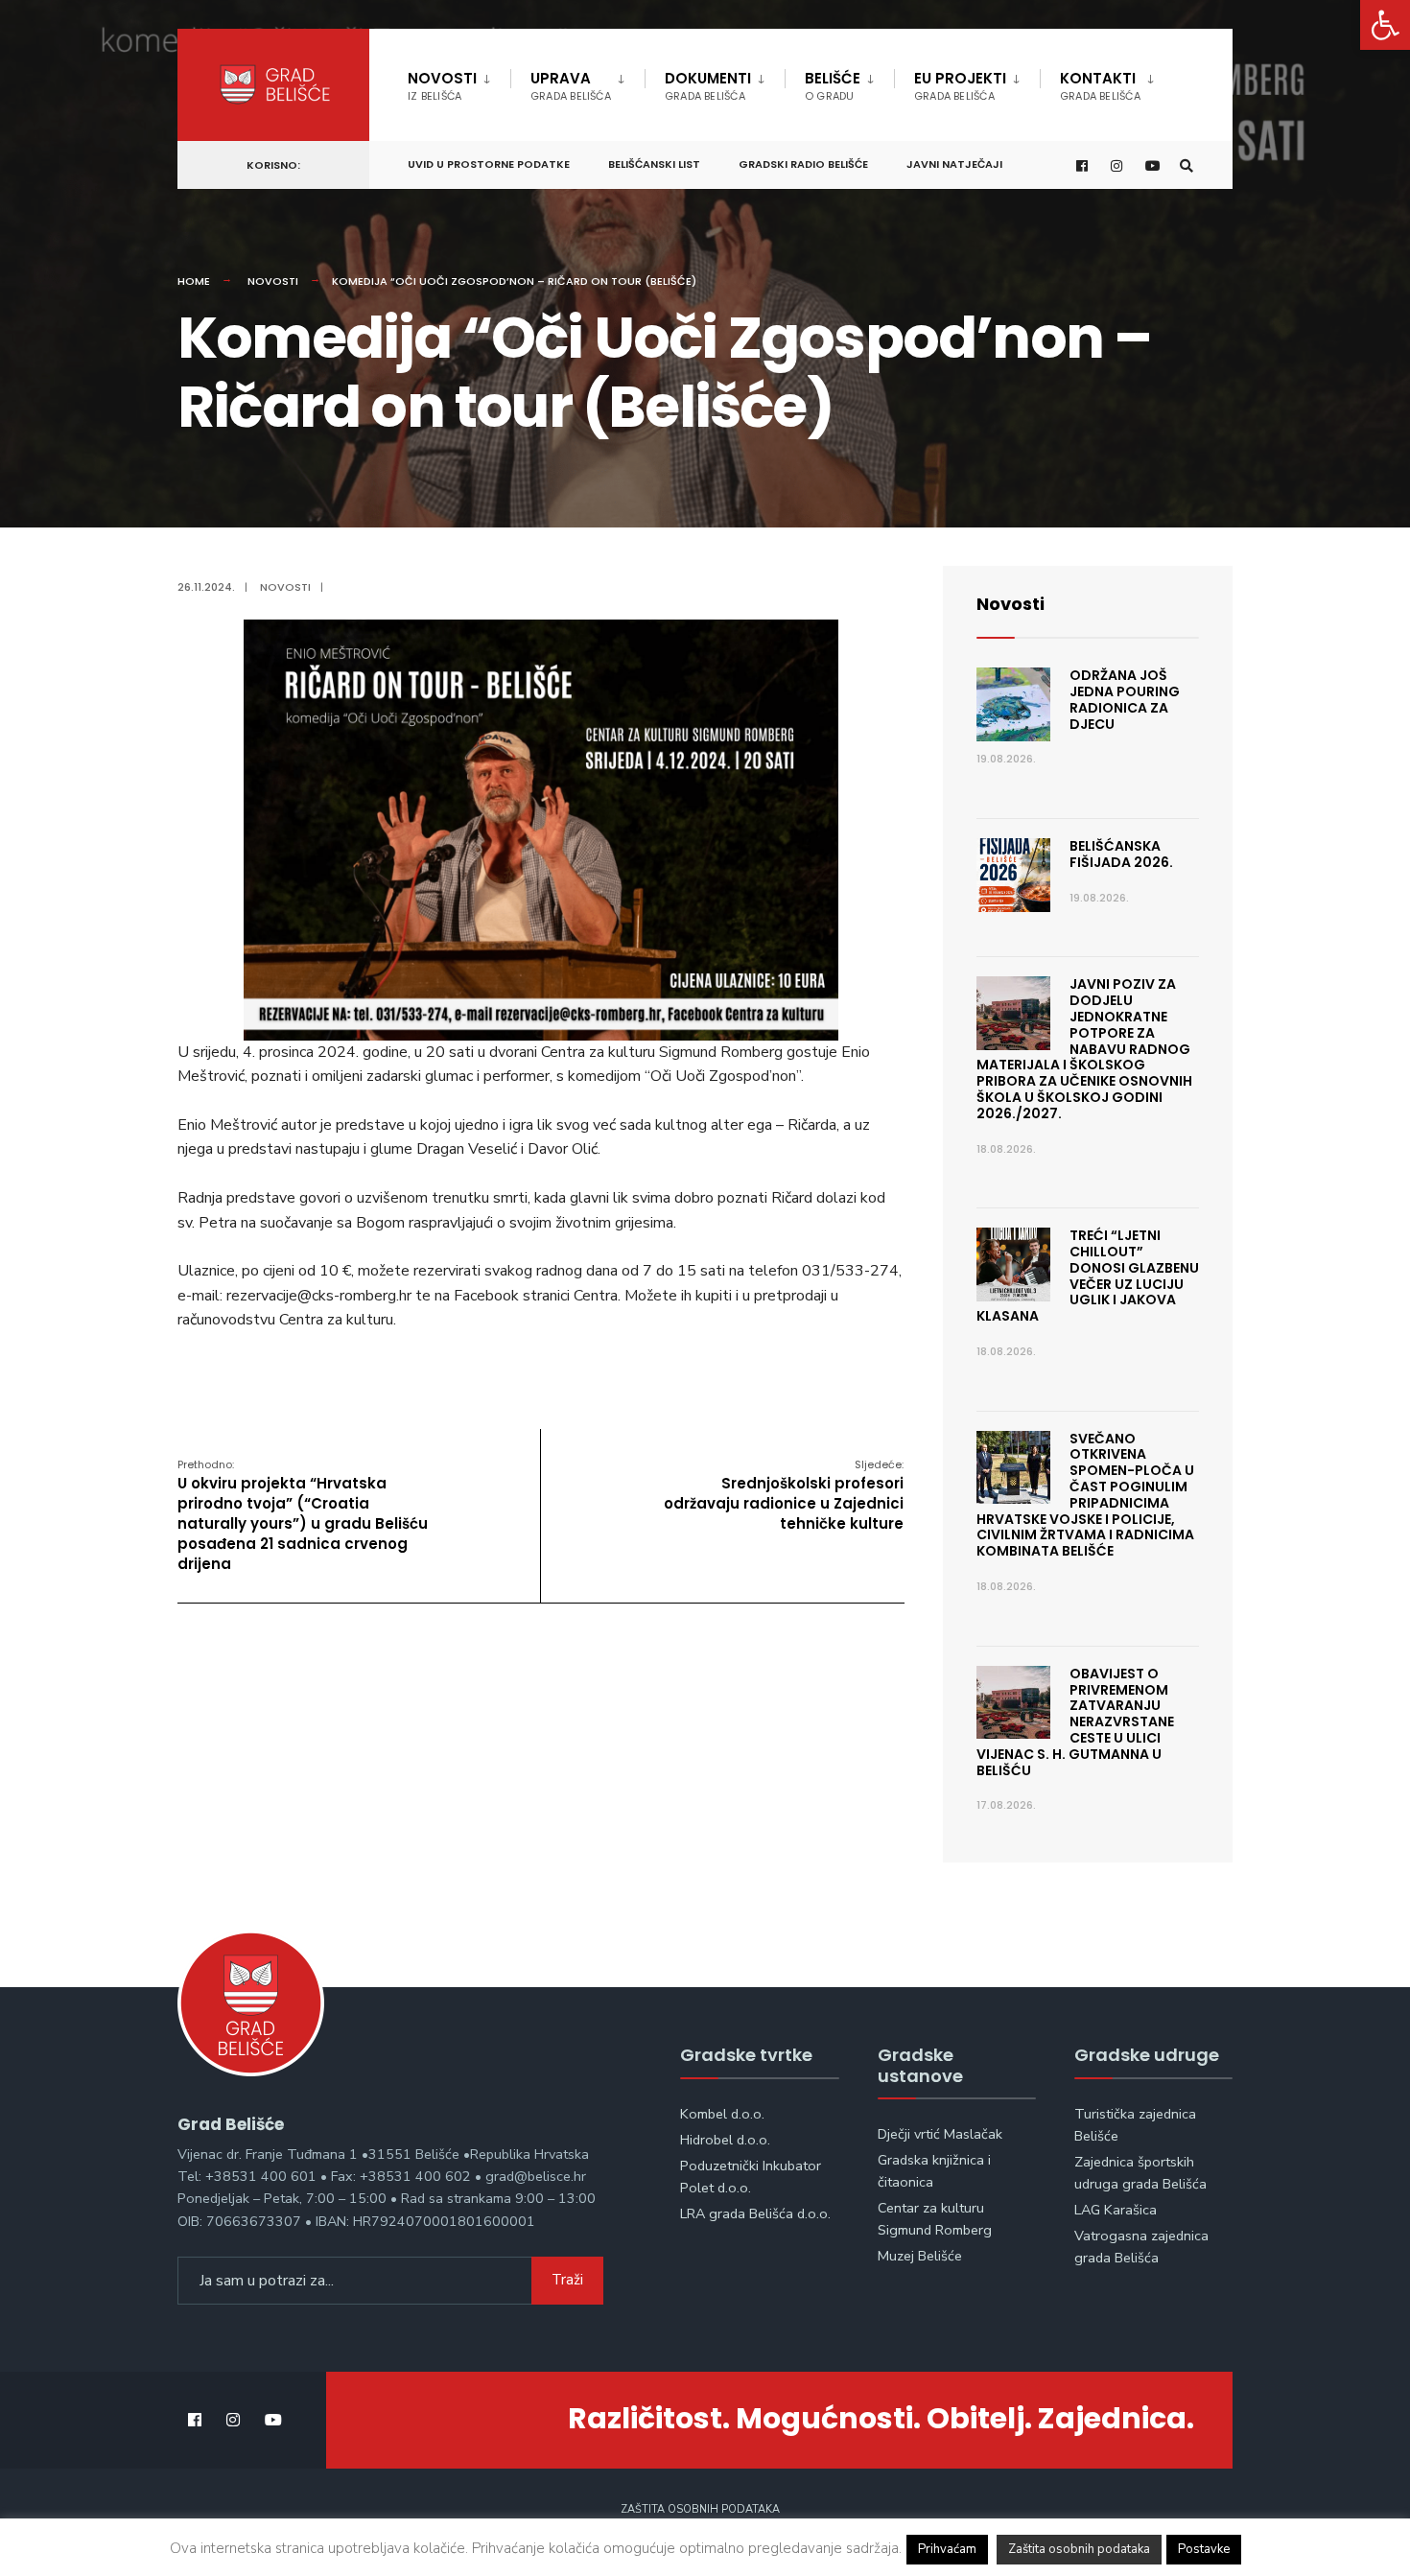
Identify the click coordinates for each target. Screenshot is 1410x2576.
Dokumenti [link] (708, 86)
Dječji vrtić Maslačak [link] (940, 2134)
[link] (1385, 25)
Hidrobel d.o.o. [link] (725, 2140)
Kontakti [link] (1100, 86)
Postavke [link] (1204, 2549)
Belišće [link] (833, 86)
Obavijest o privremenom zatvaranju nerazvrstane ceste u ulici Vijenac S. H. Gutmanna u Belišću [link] (1075, 1722)
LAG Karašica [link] (1116, 2210)
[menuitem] (459, 82)
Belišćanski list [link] (654, 164)
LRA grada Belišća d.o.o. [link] (755, 2213)
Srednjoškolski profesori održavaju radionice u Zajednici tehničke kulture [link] (784, 1495)
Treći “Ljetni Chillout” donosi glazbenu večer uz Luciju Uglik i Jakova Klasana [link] (1088, 1276)
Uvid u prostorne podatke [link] (489, 164)
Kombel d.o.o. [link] (722, 2114)
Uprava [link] (571, 86)
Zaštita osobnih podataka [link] (700, 2509)
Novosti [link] (442, 86)
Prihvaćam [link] (947, 2549)
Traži (567, 2280)
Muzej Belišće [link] (920, 2256)
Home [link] (194, 281)
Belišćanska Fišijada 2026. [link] (1121, 854)
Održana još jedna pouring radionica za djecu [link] (1125, 699)
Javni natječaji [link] (954, 164)
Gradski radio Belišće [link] (803, 164)
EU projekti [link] (960, 86)
